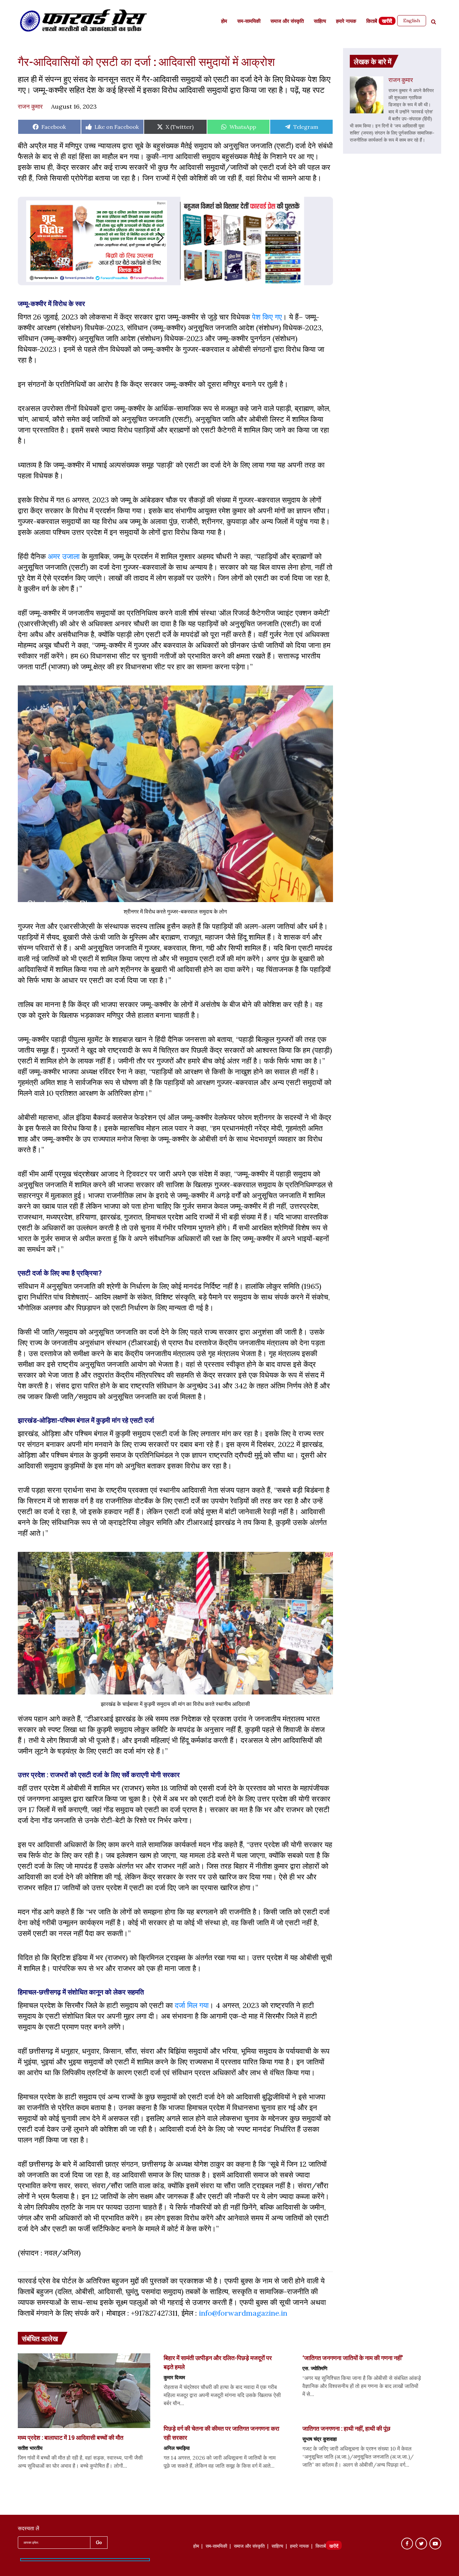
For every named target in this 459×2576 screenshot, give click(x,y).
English (412, 21)
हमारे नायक (346, 22)
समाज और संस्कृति (287, 22)
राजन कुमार (30, 106)
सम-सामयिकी (249, 22)
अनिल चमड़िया (177, 2448)
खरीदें (387, 22)
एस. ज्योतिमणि (315, 2368)
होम (224, 22)
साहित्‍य (320, 22)
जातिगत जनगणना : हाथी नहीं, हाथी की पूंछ (346, 2428)
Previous (26, 238)
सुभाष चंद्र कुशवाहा (320, 2439)
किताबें (372, 22)
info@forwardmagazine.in (243, 2313)
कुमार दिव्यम (174, 2377)
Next (167, 238)
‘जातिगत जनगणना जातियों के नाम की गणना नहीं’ (353, 2358)
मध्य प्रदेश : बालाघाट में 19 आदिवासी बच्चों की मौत (71, 2437)
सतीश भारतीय (30, 2448)
